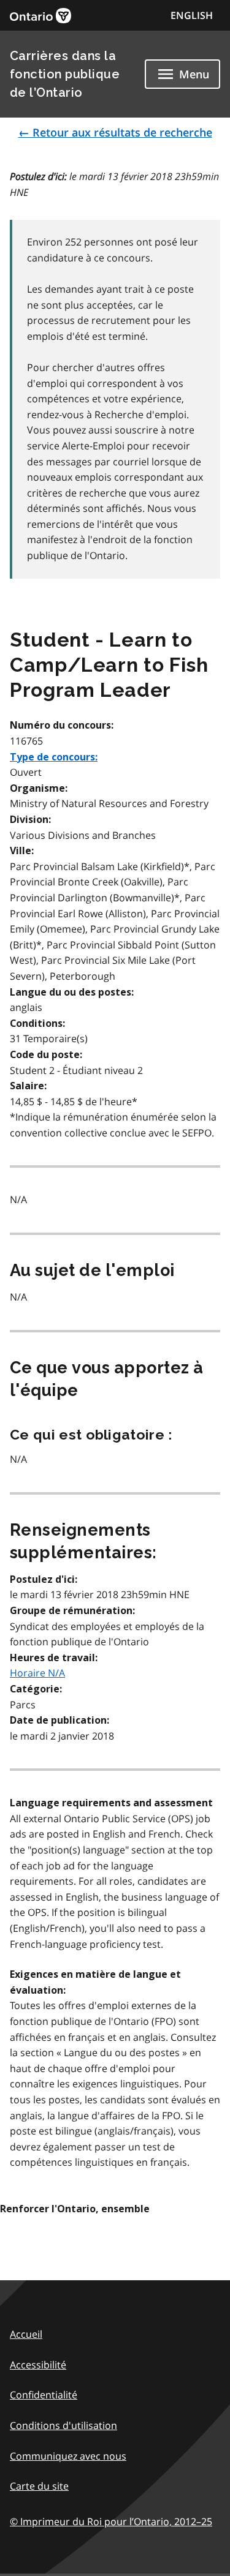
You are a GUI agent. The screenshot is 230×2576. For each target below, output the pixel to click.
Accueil (26, 2334)
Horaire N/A (37, 1673)
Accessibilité (38, 2365)
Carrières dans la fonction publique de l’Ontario (65, 74)
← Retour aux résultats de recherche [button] (115, 132)
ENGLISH (192, 15)
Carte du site (39, 2486)
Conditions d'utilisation (63, 2425)
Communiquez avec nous (68, 2456)
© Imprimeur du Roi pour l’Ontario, (111, 2522)
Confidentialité (44, 2395)
